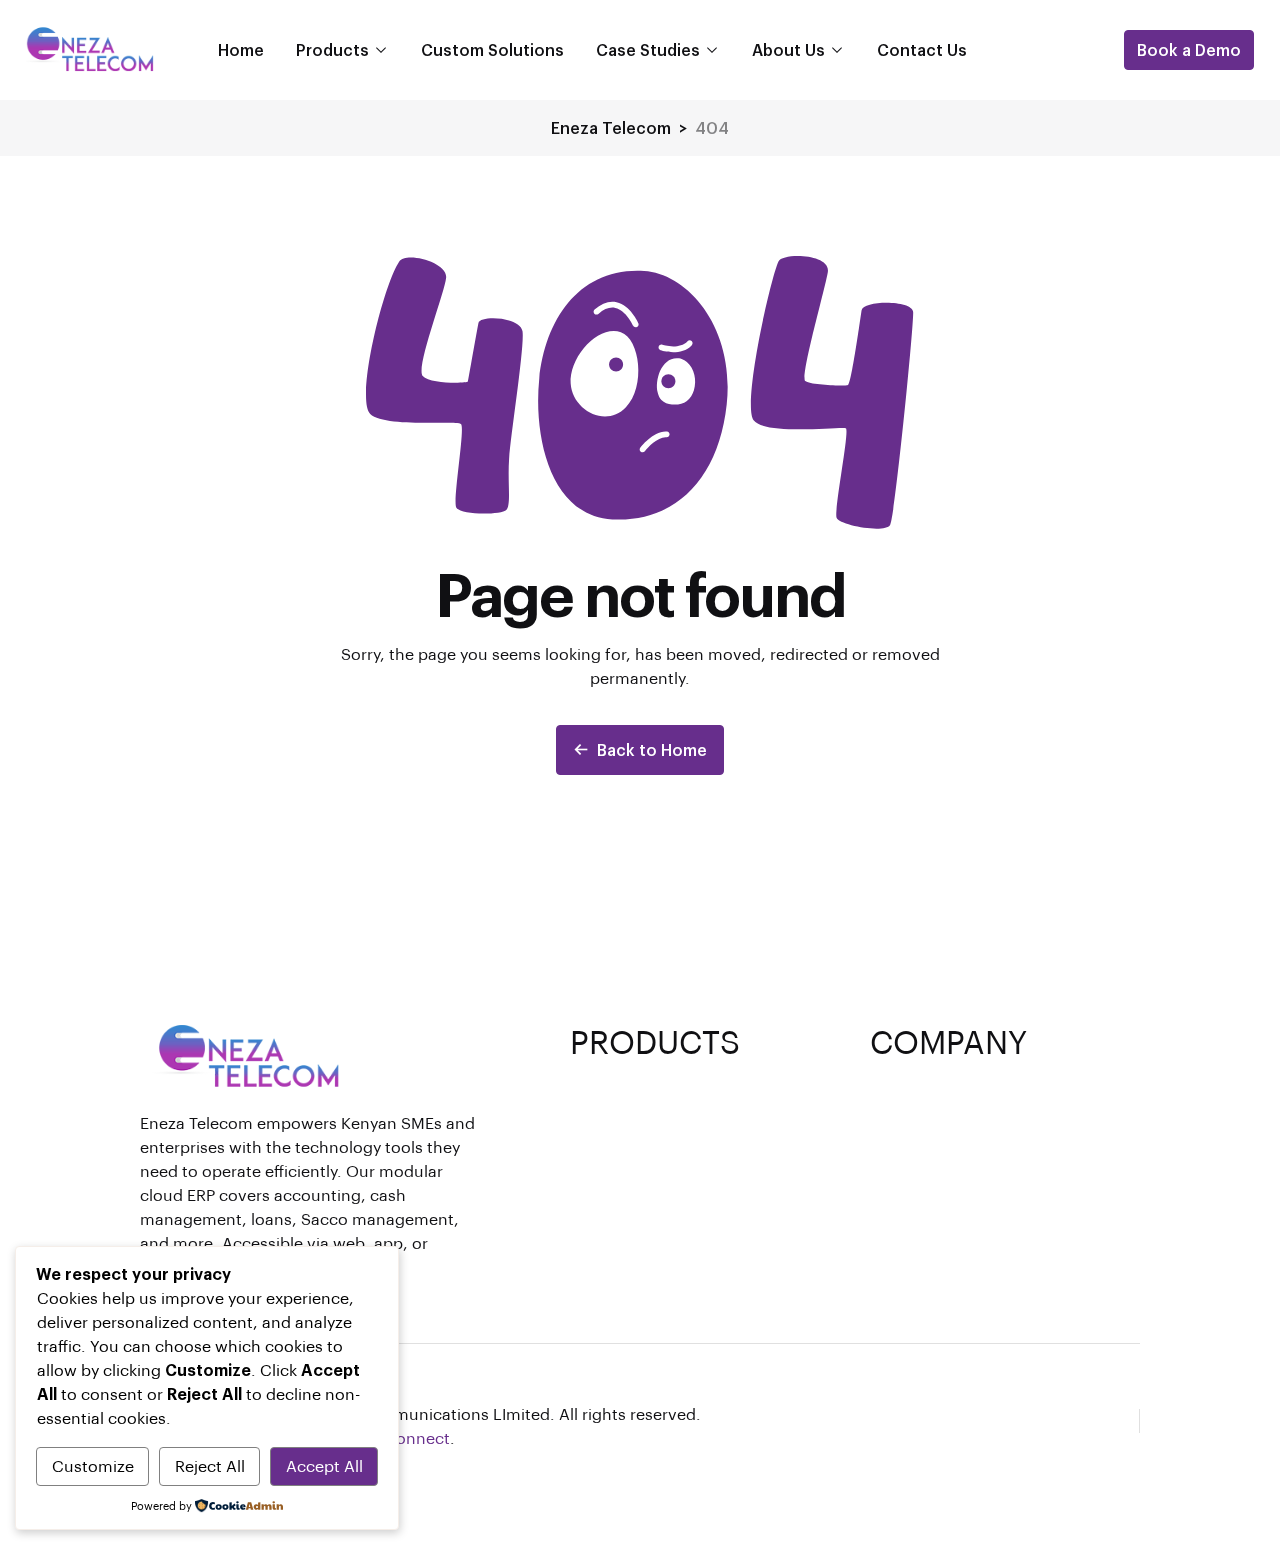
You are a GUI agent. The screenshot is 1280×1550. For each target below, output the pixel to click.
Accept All (324, 1465)
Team (891, 1116)
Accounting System (648, 1116)
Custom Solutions (492, 49)
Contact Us (922, 49)
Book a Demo (1189, 49)
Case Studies (648, 49)
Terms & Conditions (948, 1180)
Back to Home (652, 749)
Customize (93, 1465)
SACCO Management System (683, 1212)
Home (241, 49)
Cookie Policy (924, 1212)
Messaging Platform (648, 1180)
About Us (788, 49)
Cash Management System (675, 1148)
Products (332, 49)
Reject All (210, 1465)
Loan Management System (674, 1084)
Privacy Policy (924, 1148)
